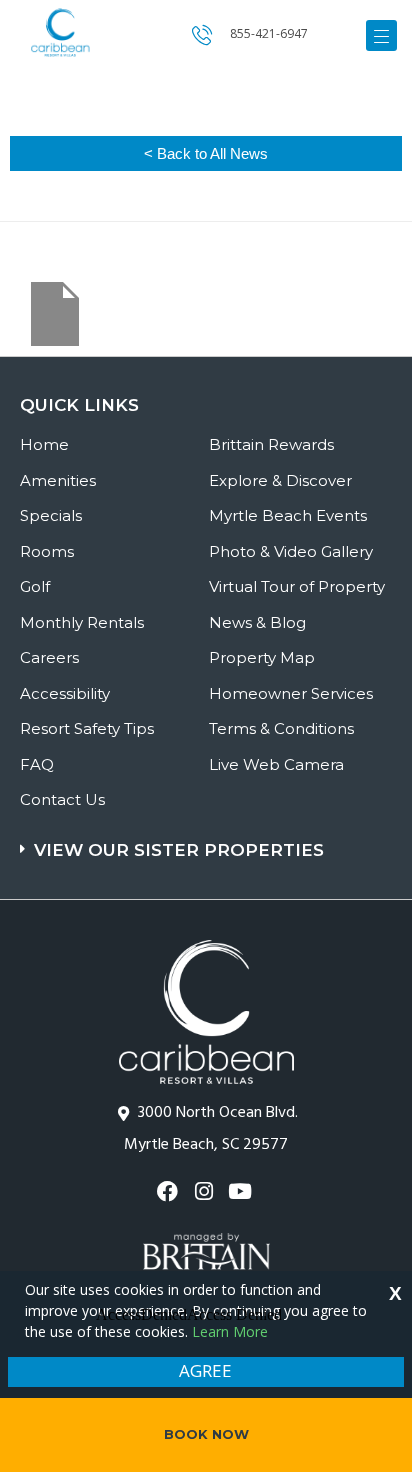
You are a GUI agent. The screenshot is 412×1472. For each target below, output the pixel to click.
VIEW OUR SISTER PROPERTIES (179, 850)
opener (381, 35)
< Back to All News (206, 153)
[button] (208, 840)
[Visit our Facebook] (169, 1191)
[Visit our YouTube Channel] (242, 1191)
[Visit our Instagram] (205, 1191)
